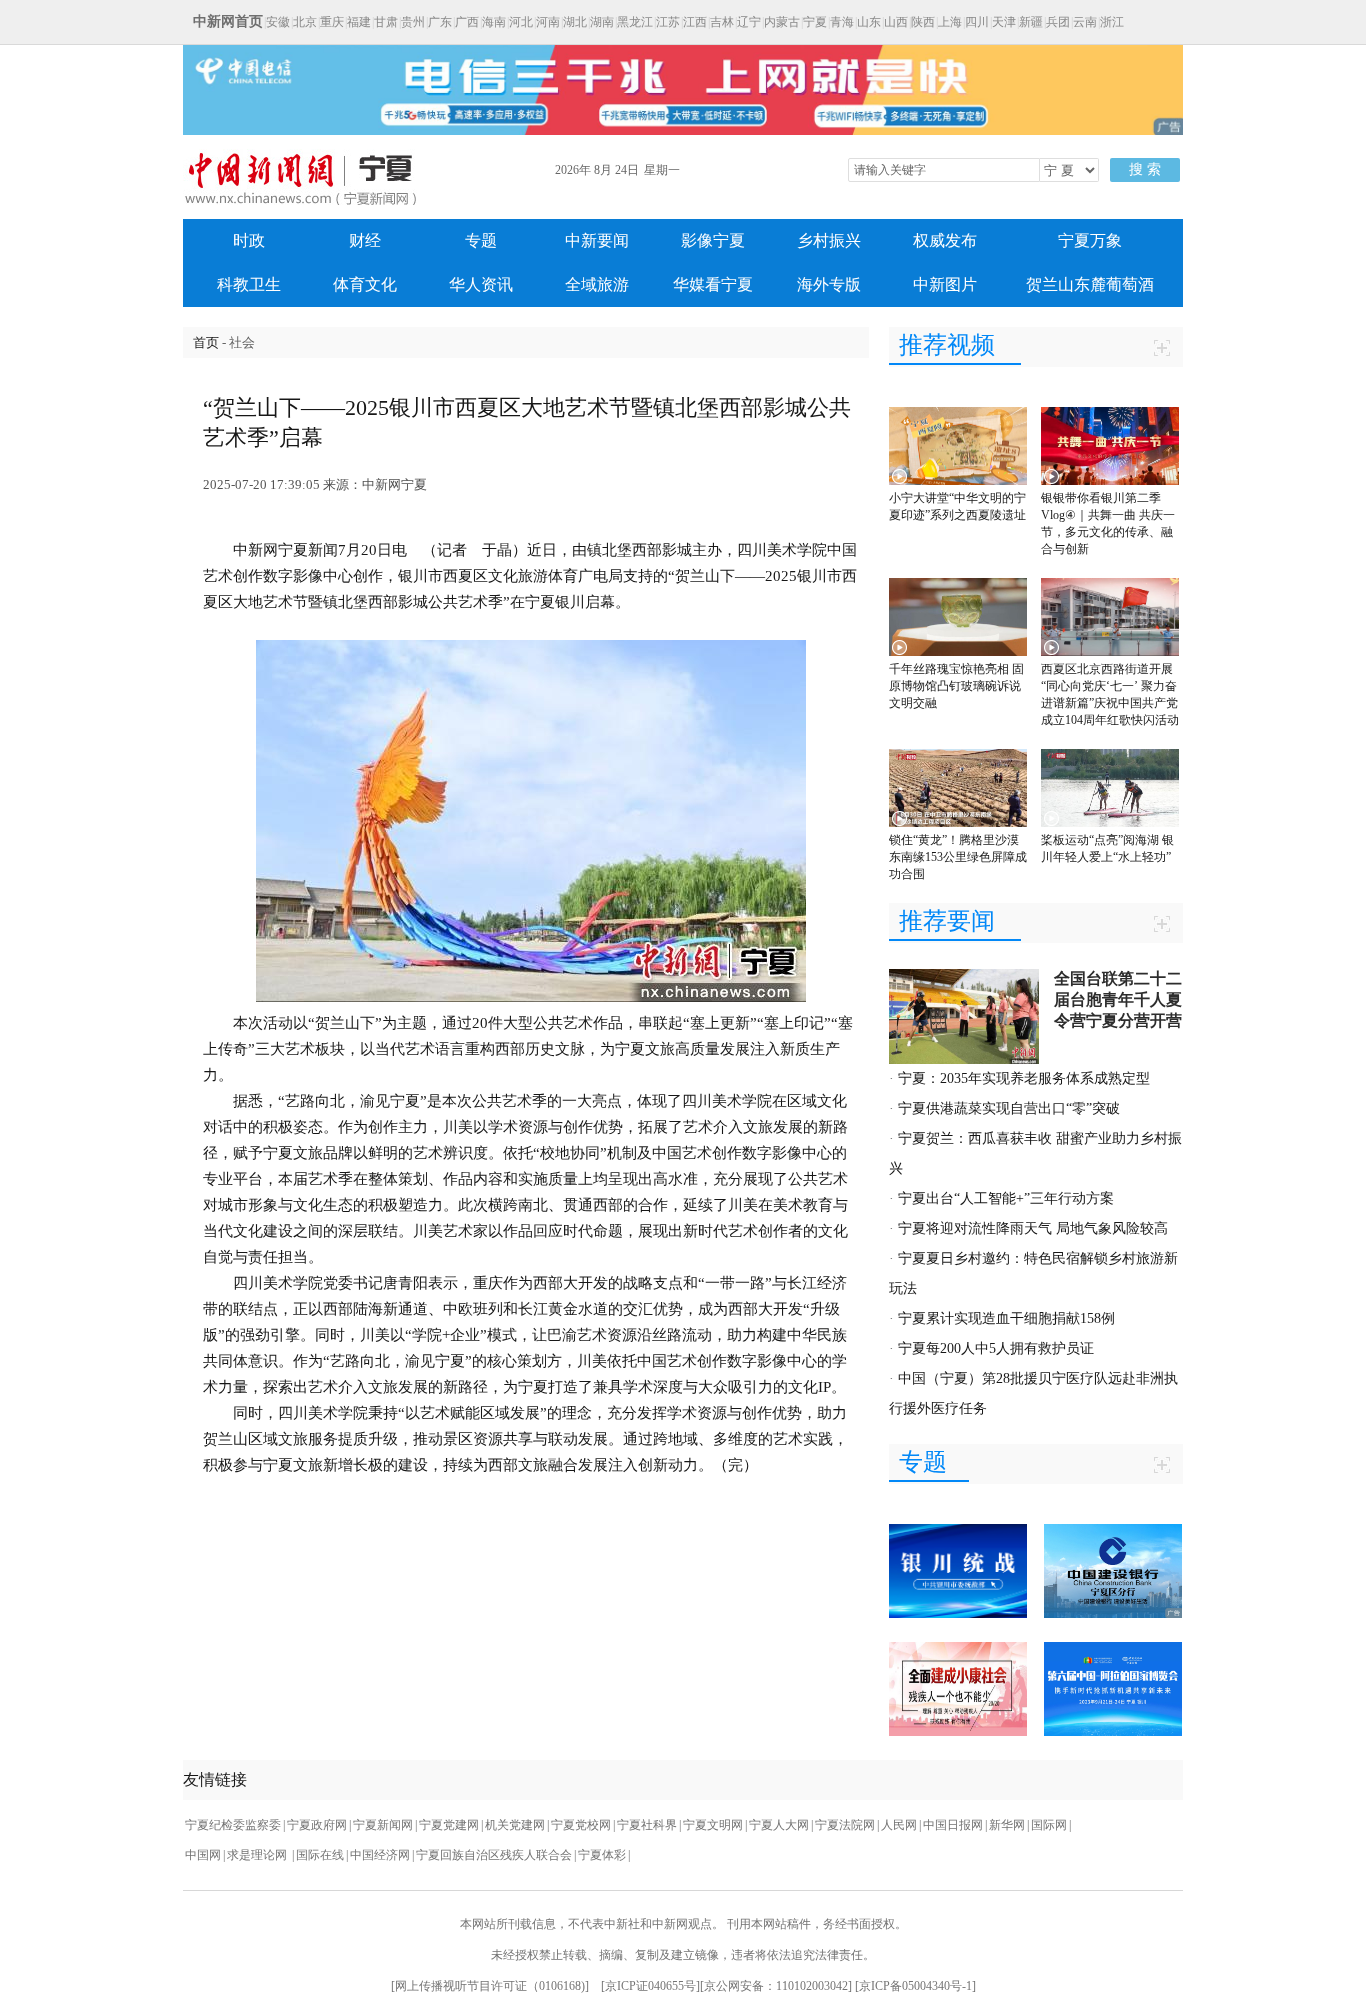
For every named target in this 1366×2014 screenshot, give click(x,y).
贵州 (413, 22)
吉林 (722, 22)
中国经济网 (380, 1855)
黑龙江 (635, 22)
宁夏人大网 (779, 1825)
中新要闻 (597, 240)
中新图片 (945, 284)
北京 (305, 22)
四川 (977, 22)
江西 (695, 22)
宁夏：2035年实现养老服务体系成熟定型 (1024, 1078)
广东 (440, 22)
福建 (359, 22)
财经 (365, 240)
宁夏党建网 (449, 1825)
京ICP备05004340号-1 (915, 1986)
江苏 (668, 22)
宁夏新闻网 (383, 1825)
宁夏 (815, 22)
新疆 (1031, 22)
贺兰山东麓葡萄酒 (1090, 284)
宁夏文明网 (713, 1825)
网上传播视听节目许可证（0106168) (490, 1986)
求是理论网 (258, 1855)
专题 (481, 240)
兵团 (1058, 22)
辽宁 (749, 22)
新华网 (1007, 1825)
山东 (869, 22)
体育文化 (365, 284)
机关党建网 (515, 1825)
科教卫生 (249, 284)
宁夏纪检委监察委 (233, 1825)
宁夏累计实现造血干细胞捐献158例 (1006, 1318)
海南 (494, 22)
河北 (521, 22)
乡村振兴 (829, 240)
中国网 (203, 1855)
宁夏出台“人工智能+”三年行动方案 (1006, 1198)
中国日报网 (953, 1825)
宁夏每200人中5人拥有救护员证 (996, 1348)
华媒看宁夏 (713, 284)
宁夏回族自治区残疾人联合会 (494, 1855)
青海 (842, 22)
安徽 (278, 22)
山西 (896, 22)
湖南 (602, 22)
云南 (1085, 22)
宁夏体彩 (602, 1855)
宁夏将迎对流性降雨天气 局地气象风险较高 (1033, 1228)
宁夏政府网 (317, 1825)
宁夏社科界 (647, 1825)
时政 (249, 240)
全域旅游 (597, 284)
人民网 (899, 1825)
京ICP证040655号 (650, 1986)
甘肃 (386, 22)
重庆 (332, 22)
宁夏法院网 (845, 1825)
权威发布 (945, 240)
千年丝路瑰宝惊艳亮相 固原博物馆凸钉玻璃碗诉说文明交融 (956, 686)
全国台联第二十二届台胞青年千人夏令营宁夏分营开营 (1118, 999)
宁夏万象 (1090, 240)
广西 (467, 22)
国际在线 (320, 1855)
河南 (548, 22)
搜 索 (1145, 169)
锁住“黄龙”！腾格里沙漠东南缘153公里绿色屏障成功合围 (958, 857)
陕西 (923, 22)
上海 (950, 22)
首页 (206, 342)
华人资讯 (481, 284)
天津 (1004, 22)
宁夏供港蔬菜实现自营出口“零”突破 (1009, 1108)
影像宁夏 (713, 240)
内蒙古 (782, 22)
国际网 (1049, 1825)
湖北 (575, 22)
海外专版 (829, 284)
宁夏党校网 (581, 1825)
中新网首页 (228, 21)
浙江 (1112, 22)
